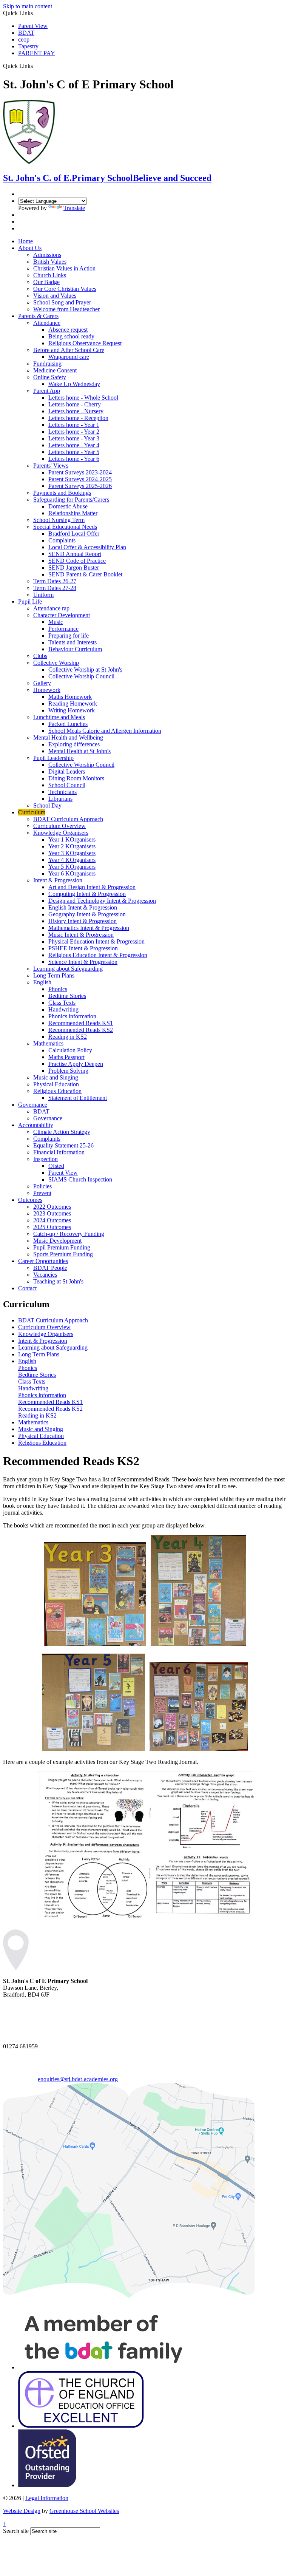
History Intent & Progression (83, 921)
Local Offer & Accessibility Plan (87, 547)
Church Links (50, 275)
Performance (63, 629)
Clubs (40, 656)
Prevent (42, 1193)
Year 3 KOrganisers (72, 853)
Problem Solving (68, 1071)
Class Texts (62, 1003)
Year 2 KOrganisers (72, 846)
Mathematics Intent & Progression (89, 928)
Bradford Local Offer (74, 534)
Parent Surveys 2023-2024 (80, 472)
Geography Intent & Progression (87, 914)
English (42, 982)
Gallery (42, 683)
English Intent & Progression (83, 907)
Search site (16, 2531)
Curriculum (32, 812)
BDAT (26, 33)
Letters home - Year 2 (74, 432)
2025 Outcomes (52, 1227)
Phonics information (72, 1016)
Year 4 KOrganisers (72, 860)
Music (56, 622)
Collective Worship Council (81, 676)
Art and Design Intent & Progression (92, 887)
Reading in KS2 (68, 1037)
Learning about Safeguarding (68, 969)
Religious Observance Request (85, 343)
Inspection (46, 1159)
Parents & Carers (38, 316)
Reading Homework (73, 703)
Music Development (57, 1241)
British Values (50, 262)
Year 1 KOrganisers (72, 839)
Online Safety (50, 377)
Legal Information (47, 2498)
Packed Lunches (68, 724)
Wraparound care (69, 357)
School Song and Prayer (62, 302)
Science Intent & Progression (83, 962)
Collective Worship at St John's (85, 669)
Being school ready (71, 336)
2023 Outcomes (52, 1213)
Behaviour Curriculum (75, 649)
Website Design (22, 2511)
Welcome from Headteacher (66, 309)
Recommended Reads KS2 (81, 1030)
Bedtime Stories (67, 996)
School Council (67, 785)
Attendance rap (51, 608)
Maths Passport (66, 1057)
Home (25, 241)
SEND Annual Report (75, 554)
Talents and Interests (72, 642)
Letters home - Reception (78, 418)
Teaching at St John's (58, 1281)
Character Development (62, 615)
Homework (47, 690)
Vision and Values (55, 296)
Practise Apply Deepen (76, 1064)
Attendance (47, 323)
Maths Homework (70, 697)
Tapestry (28, 46)
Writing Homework (72, 710)
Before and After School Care (69, 350)
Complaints (62, 540)
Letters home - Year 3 (74, 438)
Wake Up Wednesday (74, 384)
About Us (30, 248)
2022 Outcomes (52, 1207)
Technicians (62, 792)
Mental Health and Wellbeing (68, 737)
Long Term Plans (54, 975)
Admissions (47, 255)
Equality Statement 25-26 (63, 1145)
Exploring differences (74, 744)
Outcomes (30, 1200)
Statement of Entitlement (78, 1098)
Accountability (36, 1125)
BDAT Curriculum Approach (68, 819)
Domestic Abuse (68, 506)
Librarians (60, 799)
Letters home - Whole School (83, 398)
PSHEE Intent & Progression (83, 948)
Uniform (43, 595)
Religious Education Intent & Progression (98, 955)
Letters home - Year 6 (74, 459)
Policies (42, 1186)
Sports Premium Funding (63, 1254)
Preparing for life (69, 636)
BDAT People (50, 1268)
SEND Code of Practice (77, 561)
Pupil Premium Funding (62, 1247)
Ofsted (56, 1166)
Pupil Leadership (53, 758)
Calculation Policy (70, 1050)
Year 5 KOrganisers (72, 867)
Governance (33, 1105)
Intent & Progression (58, 880)
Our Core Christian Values (65, 289)
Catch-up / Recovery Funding (69, 1234)
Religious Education (57, 1091)
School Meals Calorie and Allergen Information (105, 731)
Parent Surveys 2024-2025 (80, 479)
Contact (27, 1288)
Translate (74, 208)
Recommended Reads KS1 (81, 1023)
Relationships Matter (73, 513)
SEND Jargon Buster (74, 568)
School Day (47, 805)
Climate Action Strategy (62, 1132)
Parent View (33, 26)
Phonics (58, 989)
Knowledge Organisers (61, 833)
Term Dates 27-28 (55, 588)
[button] (36, 66)
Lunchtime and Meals (59, 717)
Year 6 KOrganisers (72, 873)
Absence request (68, 330)
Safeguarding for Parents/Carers (71, 500)
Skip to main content (28, 6)
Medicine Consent (55, 370)
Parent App (47, 391)
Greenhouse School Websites (84, 2511)
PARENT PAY (37, 53)
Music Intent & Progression (81, 935)
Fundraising (47, 364)
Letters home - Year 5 (74, 452)
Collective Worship (56, 663)
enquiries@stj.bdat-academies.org (78, 2079)
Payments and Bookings (62, 493)
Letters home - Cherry (75, 404)
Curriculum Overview (59, 826)
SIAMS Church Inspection (80, 1179)
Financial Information (59, 1152)
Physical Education (56, 1084)
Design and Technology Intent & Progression (102, 901)
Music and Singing (56, 1077)
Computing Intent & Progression (87, 894)
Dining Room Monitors (76, 778)
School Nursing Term (59, 520)
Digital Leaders (67, 771)
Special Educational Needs (65, 527)
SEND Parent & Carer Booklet (85, 574)
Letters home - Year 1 (74, 425)
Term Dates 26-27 (55, 581)
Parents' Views (51, 466)
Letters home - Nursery (76, 411)
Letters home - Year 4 (74, 445)
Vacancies (45, 1275)
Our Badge (46, 282)
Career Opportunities (43, 1261)
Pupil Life (30, 602)
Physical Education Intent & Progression (96, 941)
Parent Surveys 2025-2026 (80, 486)
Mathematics (48, 1043)
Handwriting (63, 1009)
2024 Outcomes (52, 1220)
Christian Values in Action (64, 268)
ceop (24, 39)
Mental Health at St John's (79, 751)
